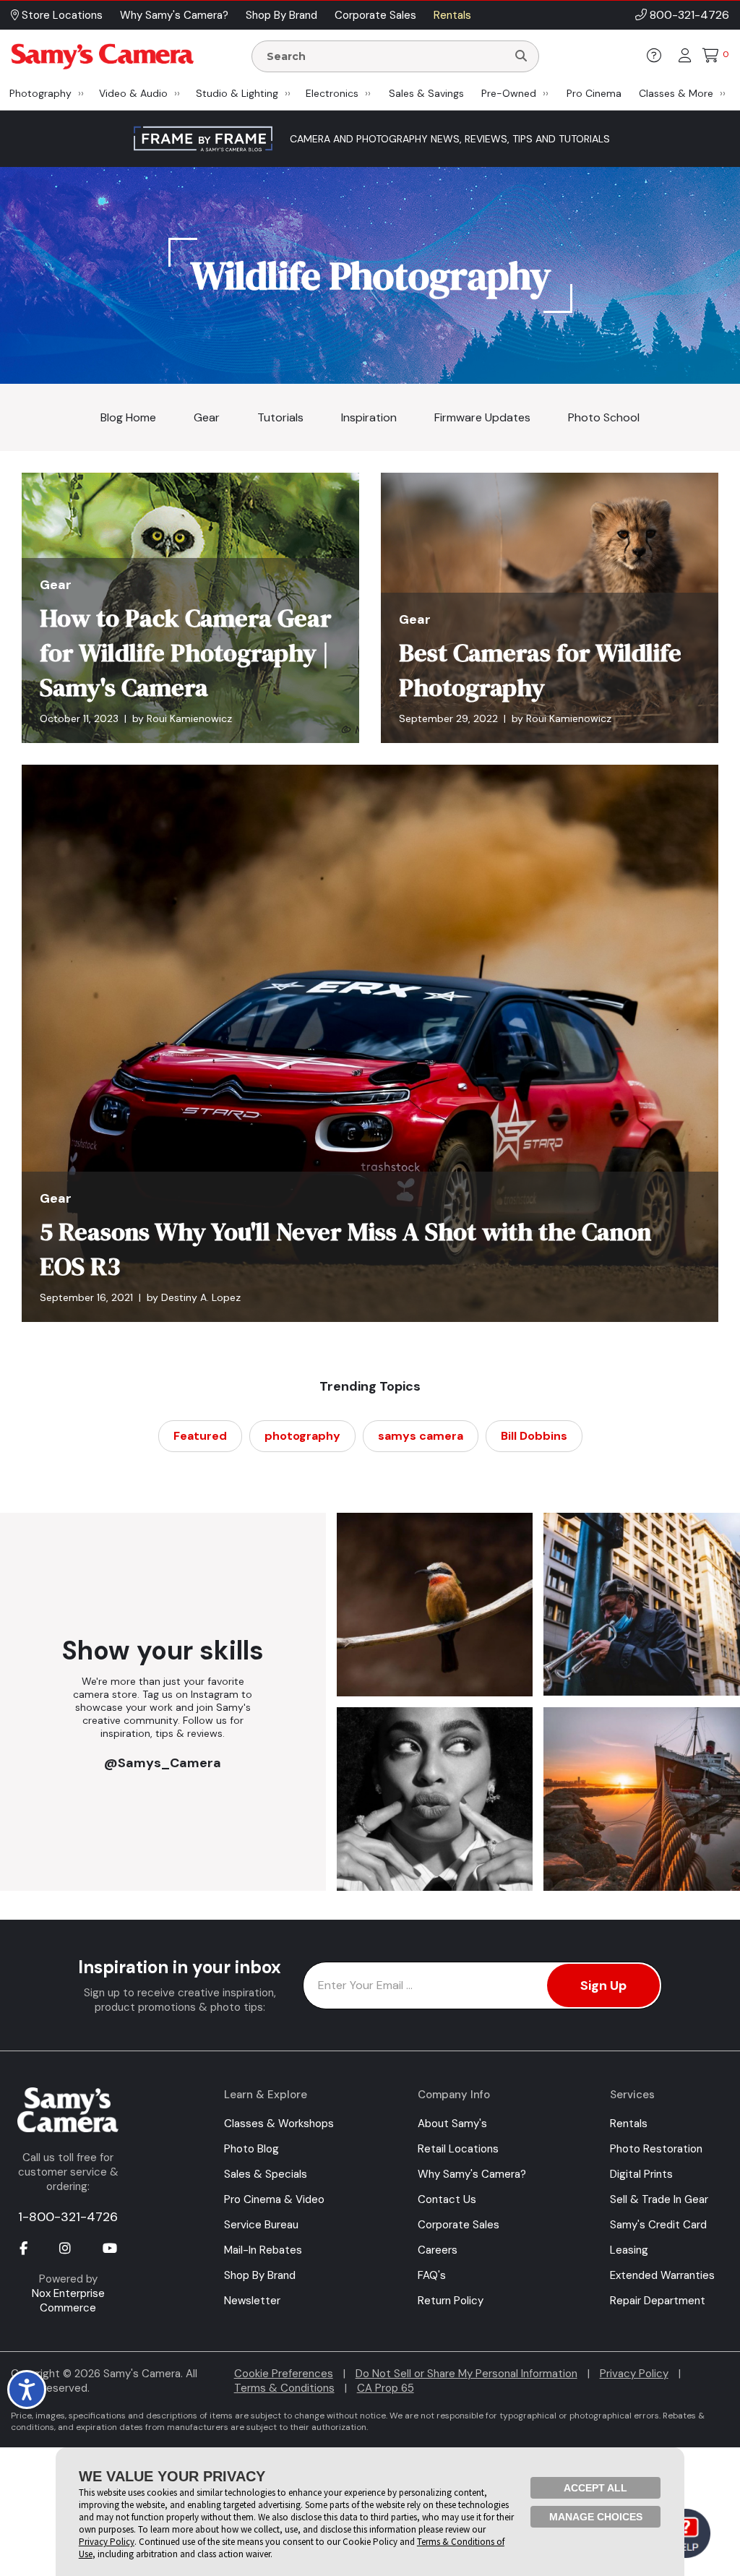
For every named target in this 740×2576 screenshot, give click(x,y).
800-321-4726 (689, 15)
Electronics (332, 93)
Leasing (629, 2250)
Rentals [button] (452, 15)
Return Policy (451, 2301)
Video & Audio (133, 93)
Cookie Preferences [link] (284, 2374)
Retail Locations (458, 2149)
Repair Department (658, 2301)
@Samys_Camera (163, 1762)
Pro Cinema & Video (274, 2199)
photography (302, 1436)
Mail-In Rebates (263, 2250)
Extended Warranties (662, 2275)
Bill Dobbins (534, 1436)
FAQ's (432, 2275)
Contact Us (447, 2199)
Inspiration (369, 417)
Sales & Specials (266, 2174)
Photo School (604, 417)
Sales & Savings (426, 93)
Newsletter (252, 2301)
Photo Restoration (656, 2149)
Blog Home (128, 417)
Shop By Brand (260, 2275)
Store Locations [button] (61, 15)
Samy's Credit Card (658, 2225)
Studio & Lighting (237, 93)
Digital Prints (641, 2174)
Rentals (629, 2124)
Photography (40, 93)
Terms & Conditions (284, 2388)
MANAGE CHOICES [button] (596, 2517)
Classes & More (676, 93)
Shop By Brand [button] (281, 15)
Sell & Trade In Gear (659, 2199)
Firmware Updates (482, 417)
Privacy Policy (634, 2374)
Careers (438, 2250)
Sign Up (603, 1985)
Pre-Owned (509, 93)
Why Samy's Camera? (472, 2174)
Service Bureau (261, 2225)
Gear (207, 417)
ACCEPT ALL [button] (595, 2488)
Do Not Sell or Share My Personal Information (466, 2374)
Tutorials (280, 417)
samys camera (421, 1436)
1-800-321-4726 (68, 2217)
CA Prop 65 (386, 2388)
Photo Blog (251, 2149)
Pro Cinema (594, 93)
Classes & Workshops (279, 2124)
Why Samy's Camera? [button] (174, 15)
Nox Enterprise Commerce (68, 2301)
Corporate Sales (459, 2225)
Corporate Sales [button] (375, 15)
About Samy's (452, 2124)
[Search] (521, 56)
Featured (200, 1436)
